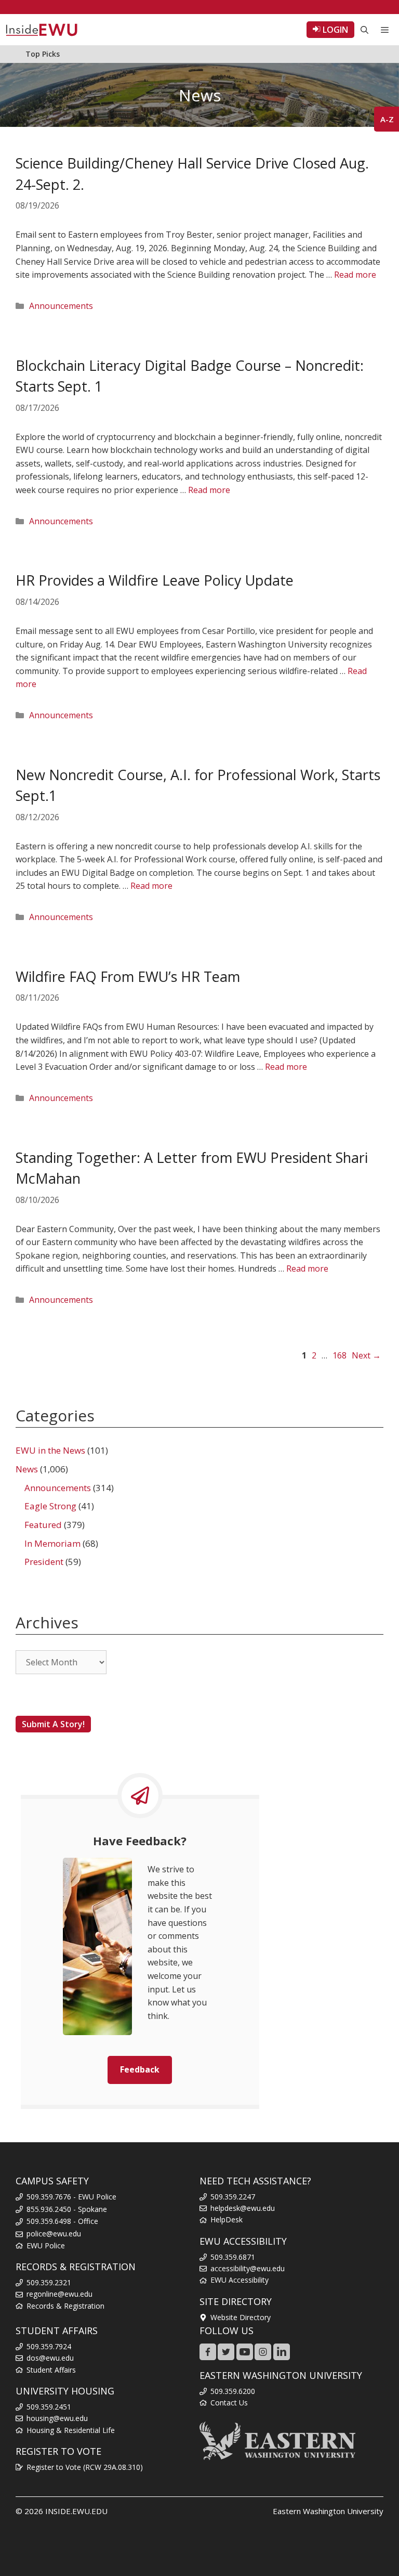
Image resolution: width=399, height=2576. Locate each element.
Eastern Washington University (328, 2511)
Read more (355, 275)
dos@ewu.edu (50, 2358)
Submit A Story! (53, 1724)
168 (341, 1355)
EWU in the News (50, 1450)
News (27, 1469)
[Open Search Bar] (364, 30)
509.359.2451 (49, 2407)
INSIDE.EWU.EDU (76, 2511)
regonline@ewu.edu (59, 2294)
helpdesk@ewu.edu (243, 2208)
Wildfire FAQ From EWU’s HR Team (128, 976)
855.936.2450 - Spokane (67, 2209)
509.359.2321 (49, 2282)
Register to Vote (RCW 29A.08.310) (85, 2467)
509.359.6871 (233, 2257)
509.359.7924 (49, 2346)
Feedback (140, 2069)
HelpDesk (227, 2219)
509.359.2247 (233, 2197)
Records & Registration (65, 2306)
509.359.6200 (233, 2391)
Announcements (61, 306)
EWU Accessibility (240, 2280)
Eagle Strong (50, 1506)
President (44, 1562)
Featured (43, 1525)
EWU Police (46, 2245)
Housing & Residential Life (71, 2430)
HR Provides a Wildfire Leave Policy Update (155, 580)
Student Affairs (51, 2370)
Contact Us (229, 2403)
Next (366, 1355)
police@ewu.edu (54, 2234)
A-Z (387, 119)
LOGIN (334, 30)
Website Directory (241, 2317)
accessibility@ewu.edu (248, 2268)
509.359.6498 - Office (62, 2221)
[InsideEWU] (42, 30)
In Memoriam (52, 1543)
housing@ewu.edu (57, 2418)
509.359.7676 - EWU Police (71, 2197)
